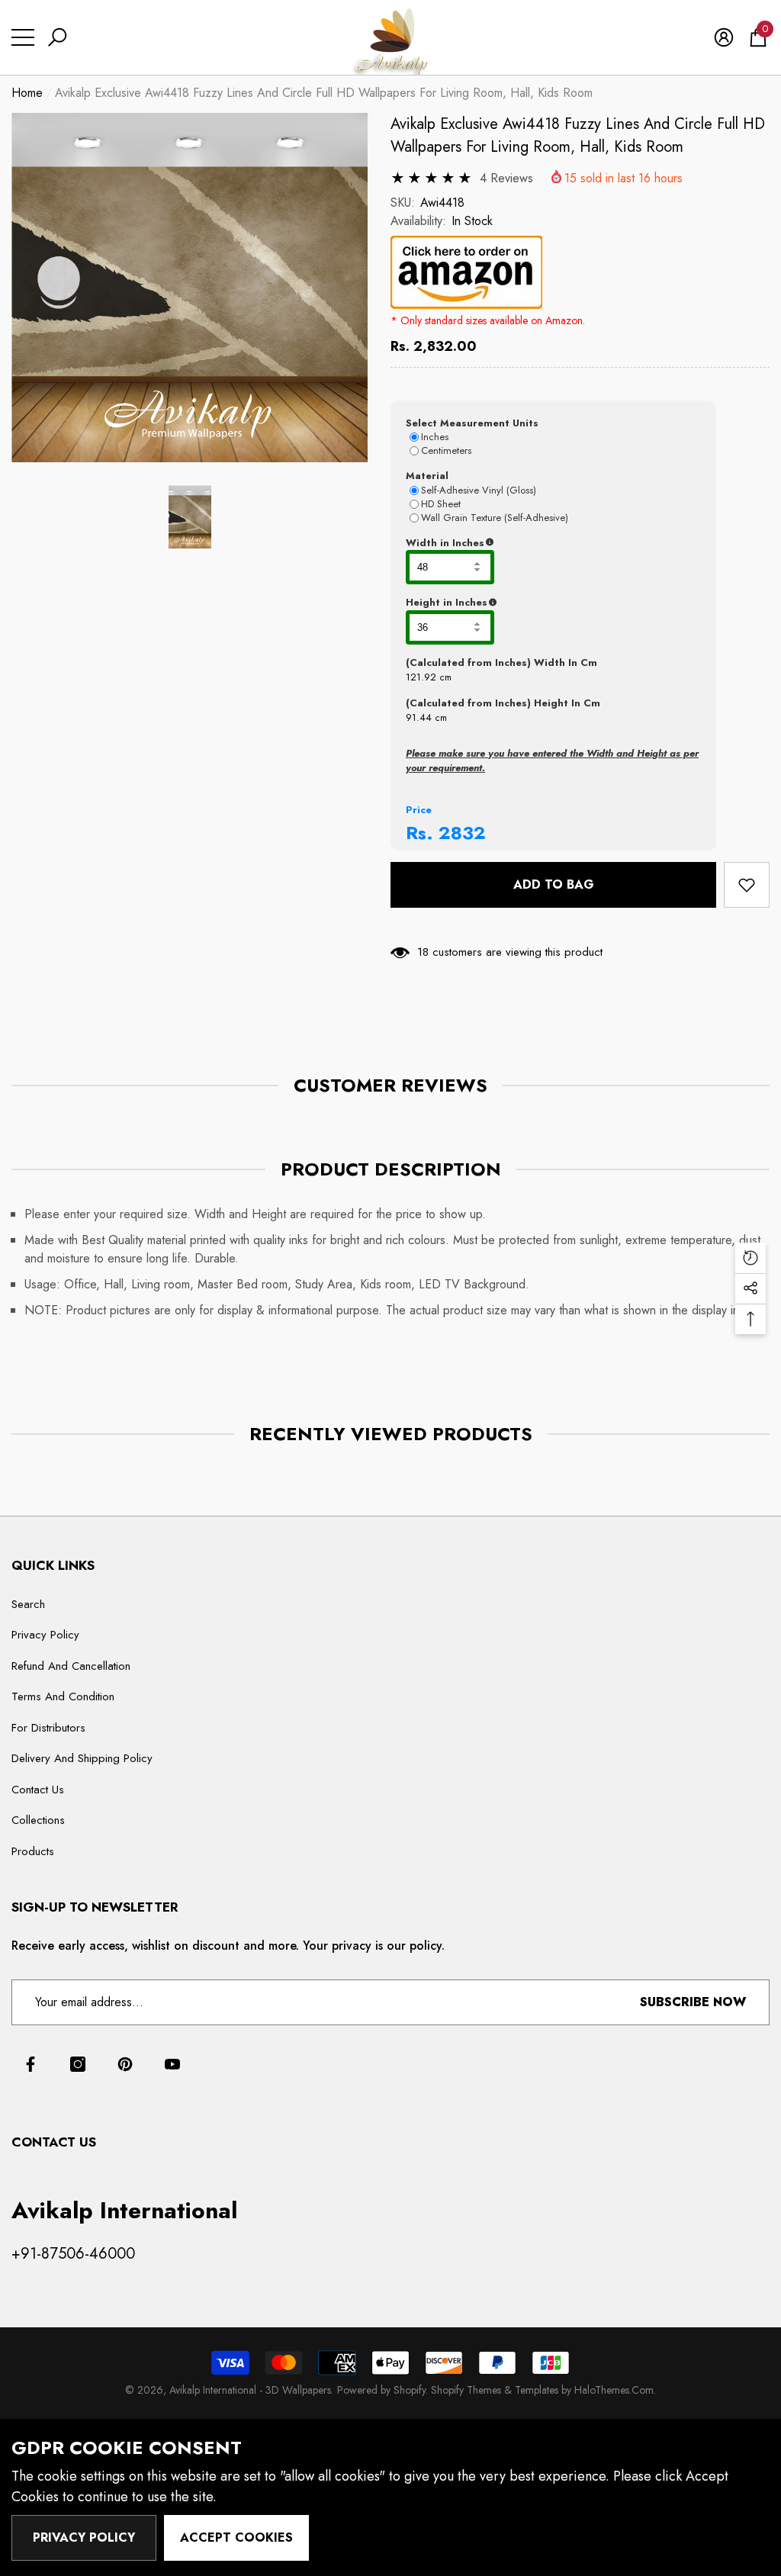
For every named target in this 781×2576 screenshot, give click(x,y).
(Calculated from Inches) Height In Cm (503, 703)
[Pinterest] (125, 2064)
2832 (462, 833)
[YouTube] (172, 2064)
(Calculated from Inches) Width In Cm (501, 662)
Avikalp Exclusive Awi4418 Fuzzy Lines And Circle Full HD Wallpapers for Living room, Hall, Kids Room (578, 135)
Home (27, 93)
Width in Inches (519, 543)
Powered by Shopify (381, 2390)
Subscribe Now (693, 2002)
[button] (57, 37)
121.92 (421, 677)
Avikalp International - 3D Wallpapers (250, 2390)
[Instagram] (78, 2064)
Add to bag (554, 884)
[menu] (23, 37)
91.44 (419, 717)
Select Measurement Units (472, 423)
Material (427, 476)
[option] (190, 288)
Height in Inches (522, 603)
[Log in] (724, 37)
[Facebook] (31, 2064)
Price (419, 810)
